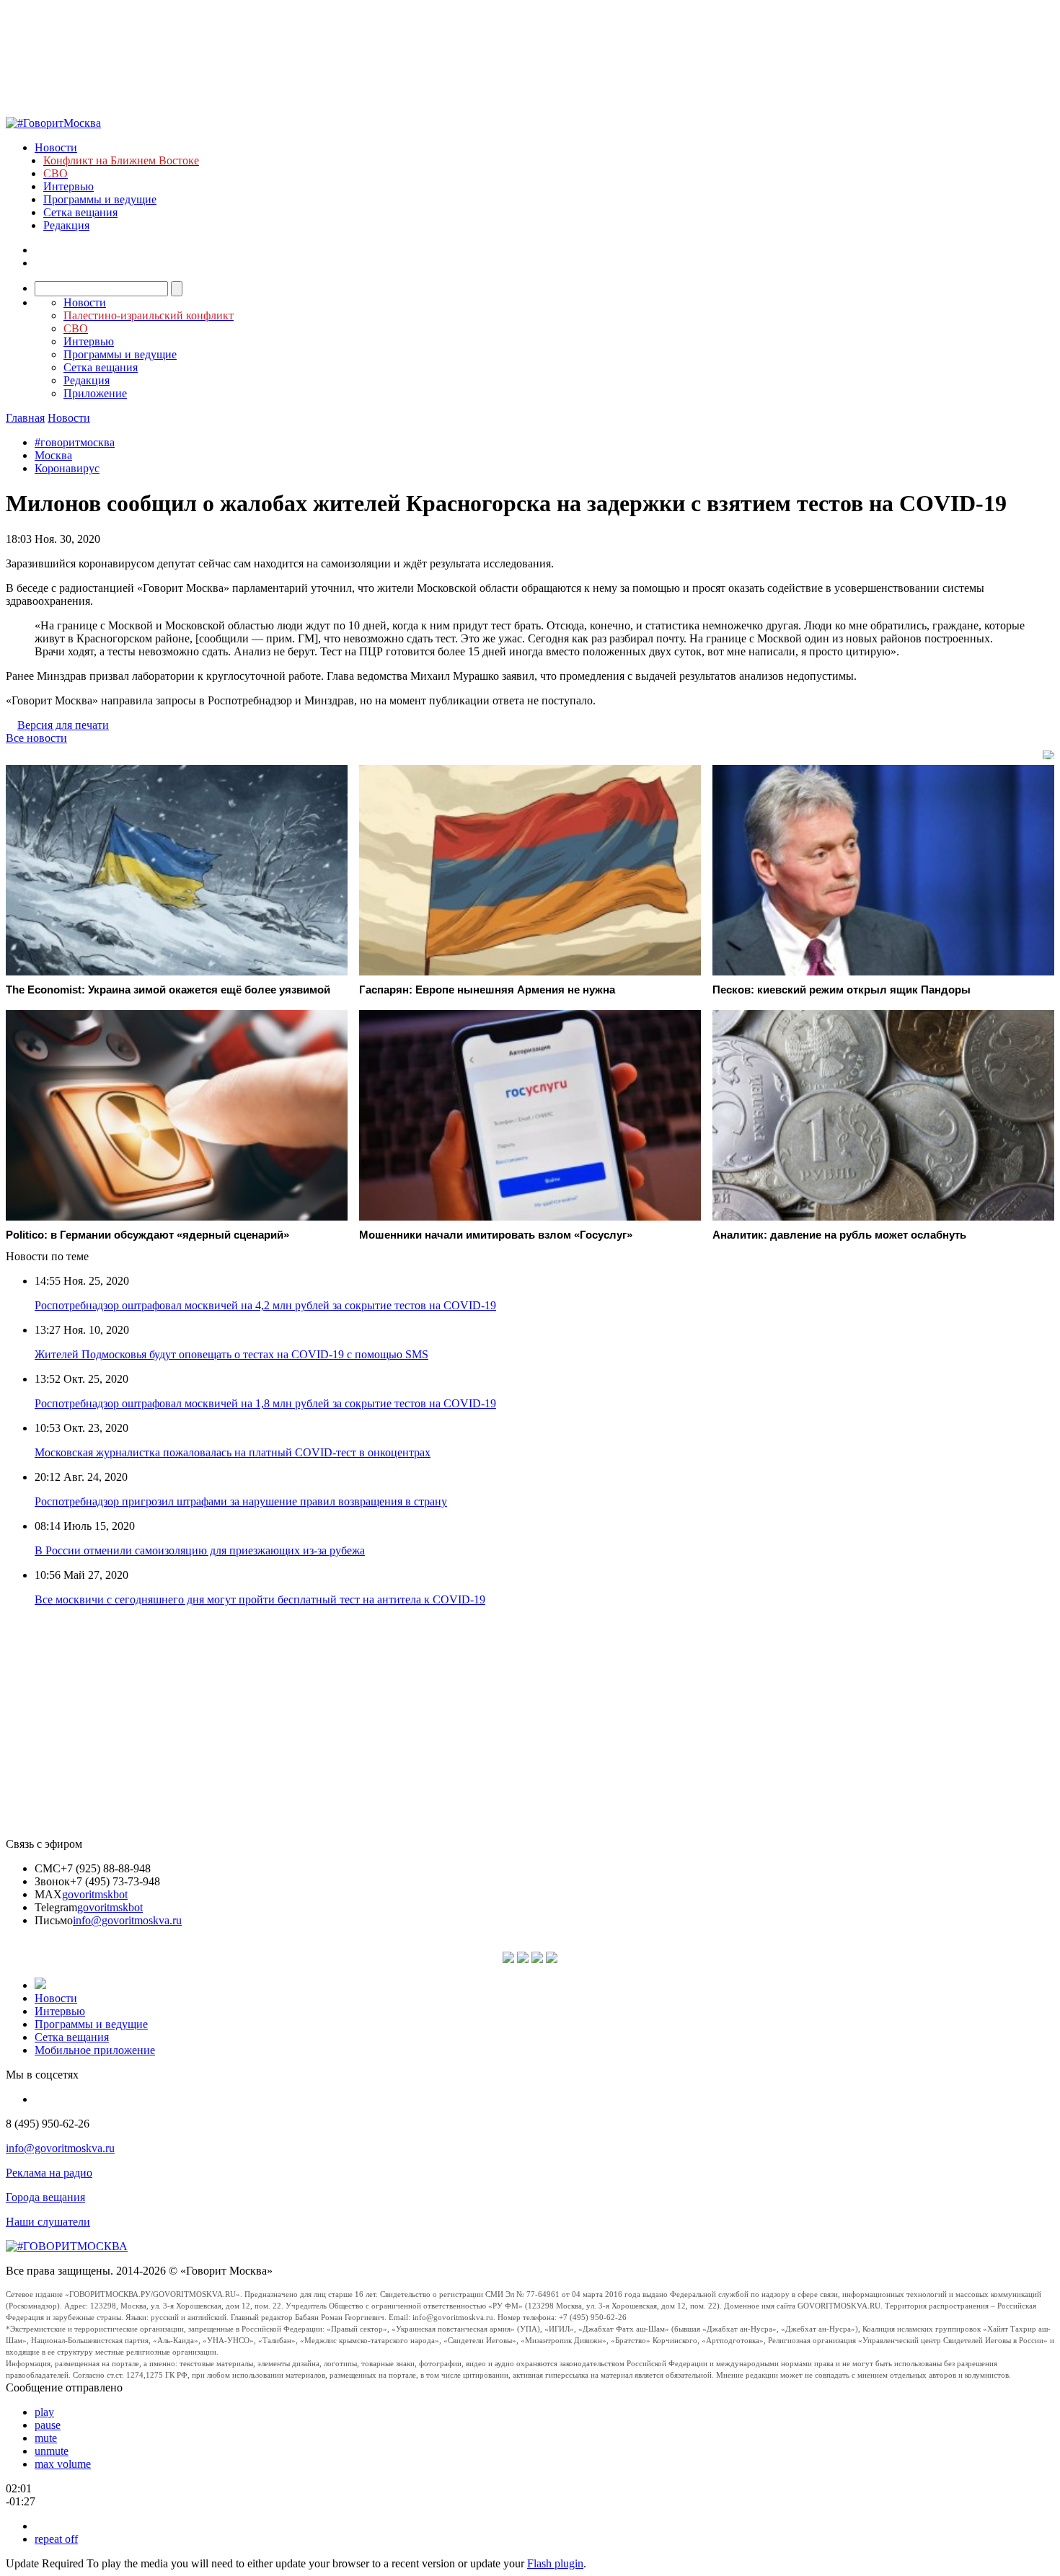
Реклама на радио (49, 2173)
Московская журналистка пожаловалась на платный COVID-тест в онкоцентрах (233, 1452)
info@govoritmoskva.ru (127, 1920)
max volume (63, 2464)
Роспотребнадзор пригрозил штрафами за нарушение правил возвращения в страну (241, 1501)
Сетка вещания (80, 212)
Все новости (36, 738)
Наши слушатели (48, 2222)
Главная (25, 418)
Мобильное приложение (95, 2050)
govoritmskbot (95, 1894)
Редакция (66, 225)
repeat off (56, 2539)
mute (46, 2438)
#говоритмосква (75, 442)
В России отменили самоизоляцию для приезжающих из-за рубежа (200, 1550)
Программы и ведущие (100, 199)
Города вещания (45, 2197)
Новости (56, 147)
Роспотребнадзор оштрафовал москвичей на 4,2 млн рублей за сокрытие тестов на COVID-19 (265, 1305)
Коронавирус (67, 468)
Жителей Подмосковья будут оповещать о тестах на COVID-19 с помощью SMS (231, 1354)
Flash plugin (555, 2563)
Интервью (69, 186)
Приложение (95, 393)
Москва (53, 455)
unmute (52, 2451)
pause (48, 2425)
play (44, 2412)
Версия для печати (63, 725)
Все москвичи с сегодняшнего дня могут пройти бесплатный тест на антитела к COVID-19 (260, 1599)
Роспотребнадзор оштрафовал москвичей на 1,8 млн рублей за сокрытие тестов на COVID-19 (265, 1403)
